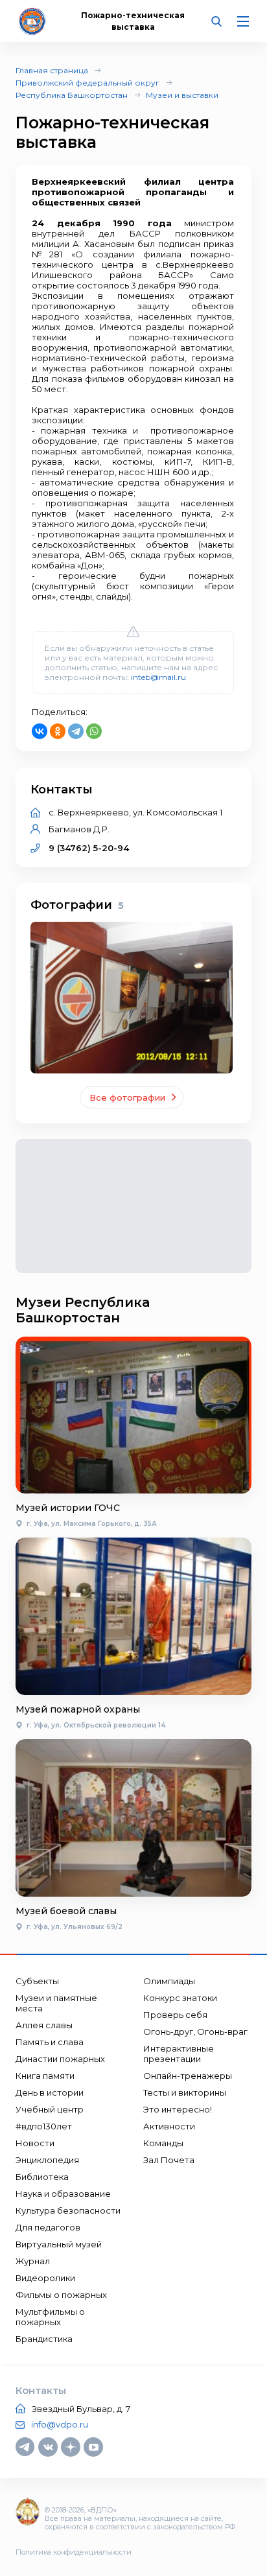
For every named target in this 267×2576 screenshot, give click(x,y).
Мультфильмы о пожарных (50, 2317)
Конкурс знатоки (180, 1998)
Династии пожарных (60, 2059)
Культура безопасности (68, 2210)
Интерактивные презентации (179, 2054)
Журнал (33, 2261)
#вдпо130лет (44, 2126)
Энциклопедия (47, 2160)
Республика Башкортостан (72, 95)
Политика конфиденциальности (74, 2552)
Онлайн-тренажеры (188, 2076)
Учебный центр (50, 2109)
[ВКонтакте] (40, 731)
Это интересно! (178, 2109)
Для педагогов (48, 2227)
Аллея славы (44, 2025)
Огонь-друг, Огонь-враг (195, 2032)
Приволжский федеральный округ (87, 83)
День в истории (50, 2092)
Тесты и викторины (185, 2092)
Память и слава (50, 2042)
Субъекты (37, 1981)
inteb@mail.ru (158, 677)
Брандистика (44, 2339)
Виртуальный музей (59, 2244)
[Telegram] (76, 731)
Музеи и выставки (182, 95)
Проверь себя (175, 2015)
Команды (163, 2143)
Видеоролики (45, 2278)
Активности (169, 2126)
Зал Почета (169, 2160)
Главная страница (52, 70)
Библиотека (42, 2177)
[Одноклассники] (58, 731)
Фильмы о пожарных (61, 2295)
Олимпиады (169, 1981)
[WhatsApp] (94, 731)
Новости (35, 2143)
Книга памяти (45, 2076)
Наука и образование (63, 2194)
